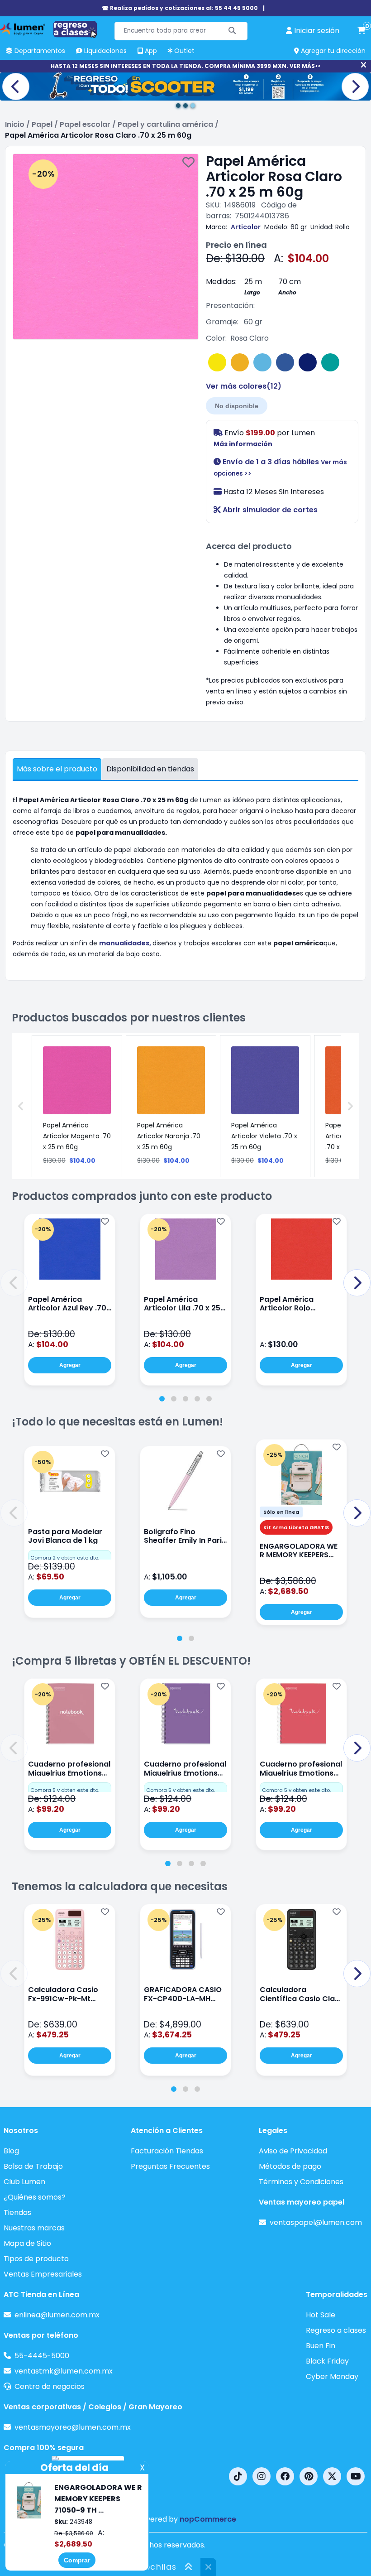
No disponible (237, 406)
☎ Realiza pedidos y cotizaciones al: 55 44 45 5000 (180, 8)
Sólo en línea (281, 1512)
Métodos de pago (290, 2166)
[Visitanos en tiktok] (238, 2476)
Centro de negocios (50, 2386)
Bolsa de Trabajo (33, 2166)
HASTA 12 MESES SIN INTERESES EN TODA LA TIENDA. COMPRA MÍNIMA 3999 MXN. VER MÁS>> (185, 66)
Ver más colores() (244, 386)
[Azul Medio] (285, 362)
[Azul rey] (308, 362)
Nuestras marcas (34, 2228)
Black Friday (327, 2361)
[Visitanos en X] (332, 2476)
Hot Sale (321, 2315)
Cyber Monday (332, 2376)
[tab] (162, 1399)
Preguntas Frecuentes (170, 2166)
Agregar (70, 1365)
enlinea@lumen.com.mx (57, 2315)
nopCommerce (208, 2519)
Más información (243, 444)
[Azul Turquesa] (330, 362)
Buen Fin (321, 2346)
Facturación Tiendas (167, 2151)
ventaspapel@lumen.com (316, 2222)
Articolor (246, 227)
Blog (11, 2151)
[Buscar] (232, 31)
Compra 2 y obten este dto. (65, 1558)
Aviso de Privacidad (293, 2151)
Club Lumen (24, 2182)
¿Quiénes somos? (35, 2197)
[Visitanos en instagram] (262, 2476)
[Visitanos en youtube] (356, 2476)
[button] (14, 1283)
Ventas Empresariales (43, 2274)
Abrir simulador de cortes (269, 510)
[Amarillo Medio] (240, 362)
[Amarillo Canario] (217, 362)
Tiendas (17, 2212)
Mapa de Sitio (27, 2243)
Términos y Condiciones (301, 2182)
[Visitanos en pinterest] (309, 2476)
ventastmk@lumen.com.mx (64, 2371)
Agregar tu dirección (332, 51)
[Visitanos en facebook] (285, 2476)
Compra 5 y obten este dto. (65, 1790)
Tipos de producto (36, 2259)
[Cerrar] (364, 65)
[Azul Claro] (262, 362)
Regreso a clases (336, 2330)
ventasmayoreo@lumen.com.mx (73, 2427)
